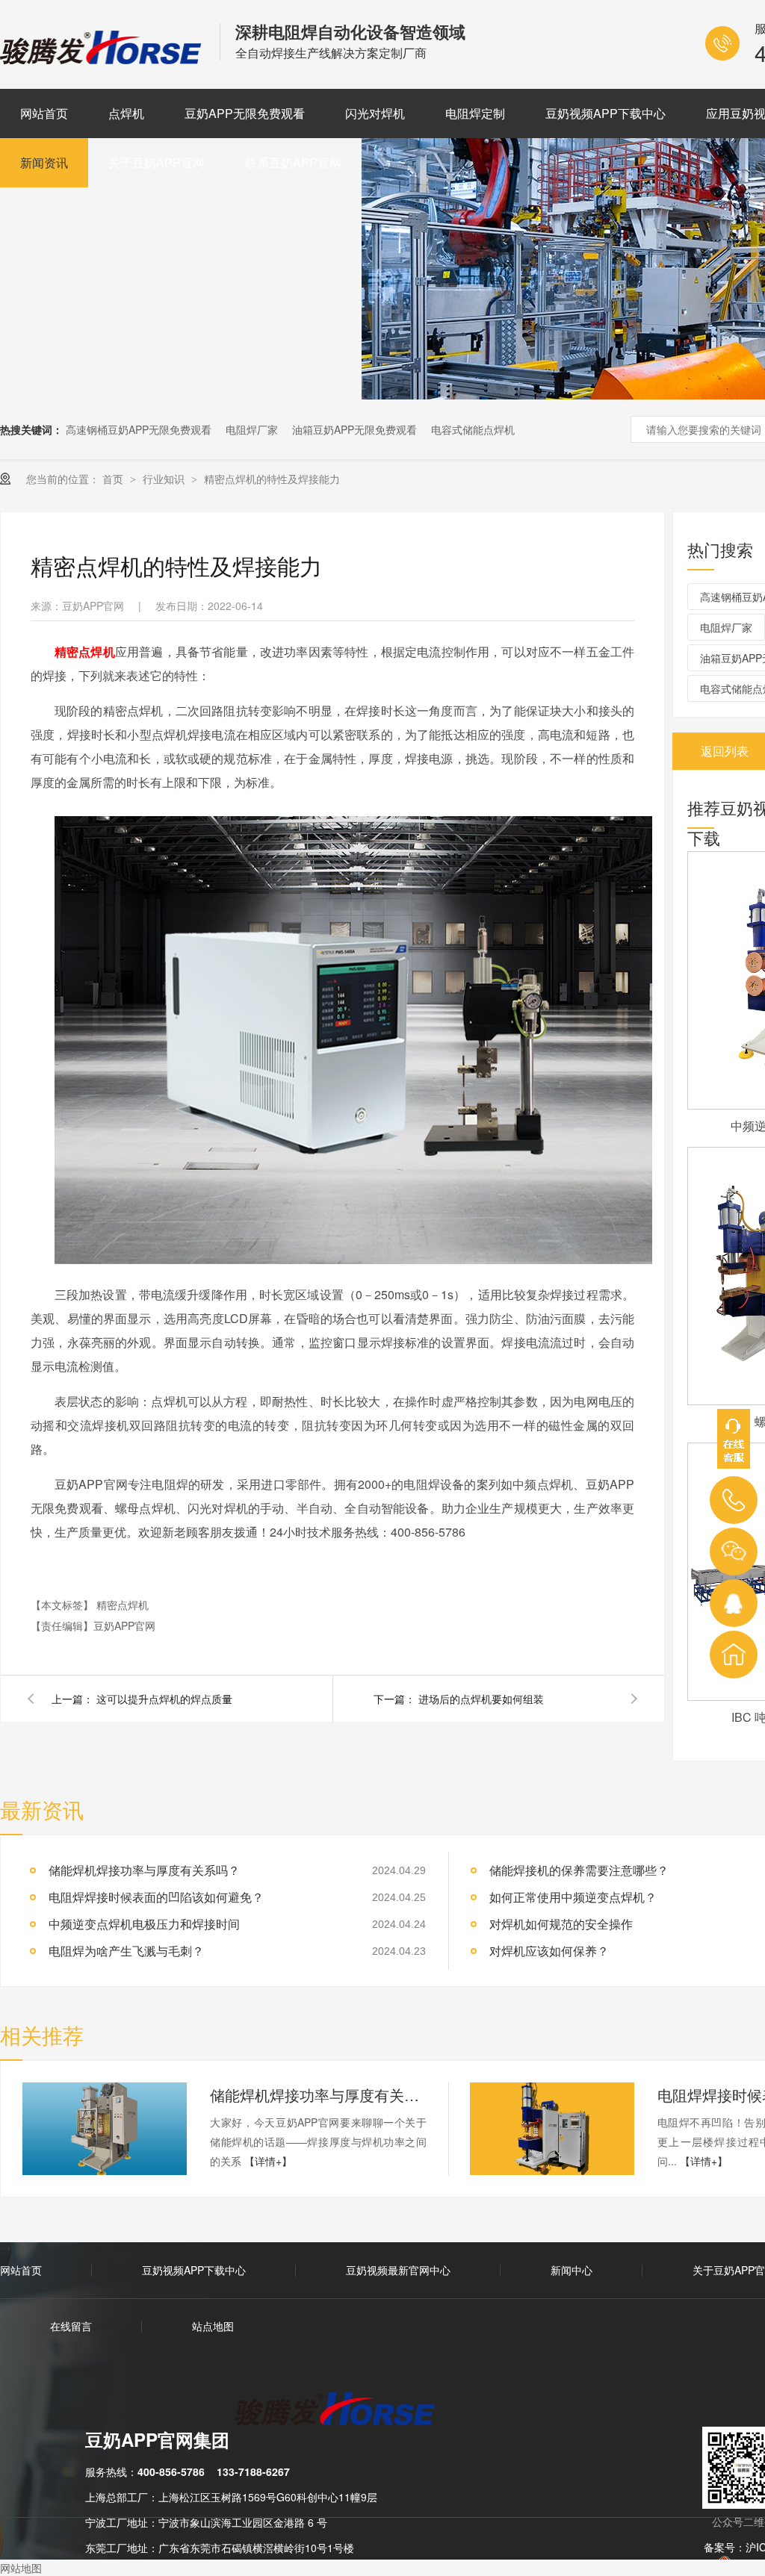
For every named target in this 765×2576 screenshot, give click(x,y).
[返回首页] (734, 1655)
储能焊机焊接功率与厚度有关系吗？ (144, 1870)
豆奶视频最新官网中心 (398, 2270)
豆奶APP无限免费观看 (245, 113)
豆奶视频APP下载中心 (606, 113)
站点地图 (213, 2326)
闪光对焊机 (375, 113)
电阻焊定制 (475, 113)
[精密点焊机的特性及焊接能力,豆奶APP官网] (102, 59)
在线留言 (71, 2326)
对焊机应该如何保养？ (549, 1951)
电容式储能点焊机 (473, 429)
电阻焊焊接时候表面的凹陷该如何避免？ (156, 1897)
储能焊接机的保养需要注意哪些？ (579, 1870)
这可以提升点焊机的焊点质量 (164, 1699)
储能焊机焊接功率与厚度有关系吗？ (318, 2095)
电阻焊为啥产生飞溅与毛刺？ (126, 1951)
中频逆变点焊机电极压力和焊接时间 (144, 1924)
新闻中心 (572, 2270)
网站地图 (21, 2568)
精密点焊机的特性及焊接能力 (272, 479)
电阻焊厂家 (252, 429)
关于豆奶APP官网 (157, 162)
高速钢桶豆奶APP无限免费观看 (139, 429)
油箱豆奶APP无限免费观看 (354, 429)
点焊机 (126, 113)
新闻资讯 (44, 162)
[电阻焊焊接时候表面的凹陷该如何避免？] (552, 2129)
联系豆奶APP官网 (293, 162)
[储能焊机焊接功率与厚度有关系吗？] (105, 2129)
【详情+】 (268, 2161)
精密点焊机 (123, 1605)
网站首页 (44, 113)
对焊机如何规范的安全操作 (561, 1924)
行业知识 (165, 479)
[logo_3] (343, 2410)
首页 (114, 479)
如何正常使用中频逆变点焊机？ (573, 1897)
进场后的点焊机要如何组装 (481, 1699)
